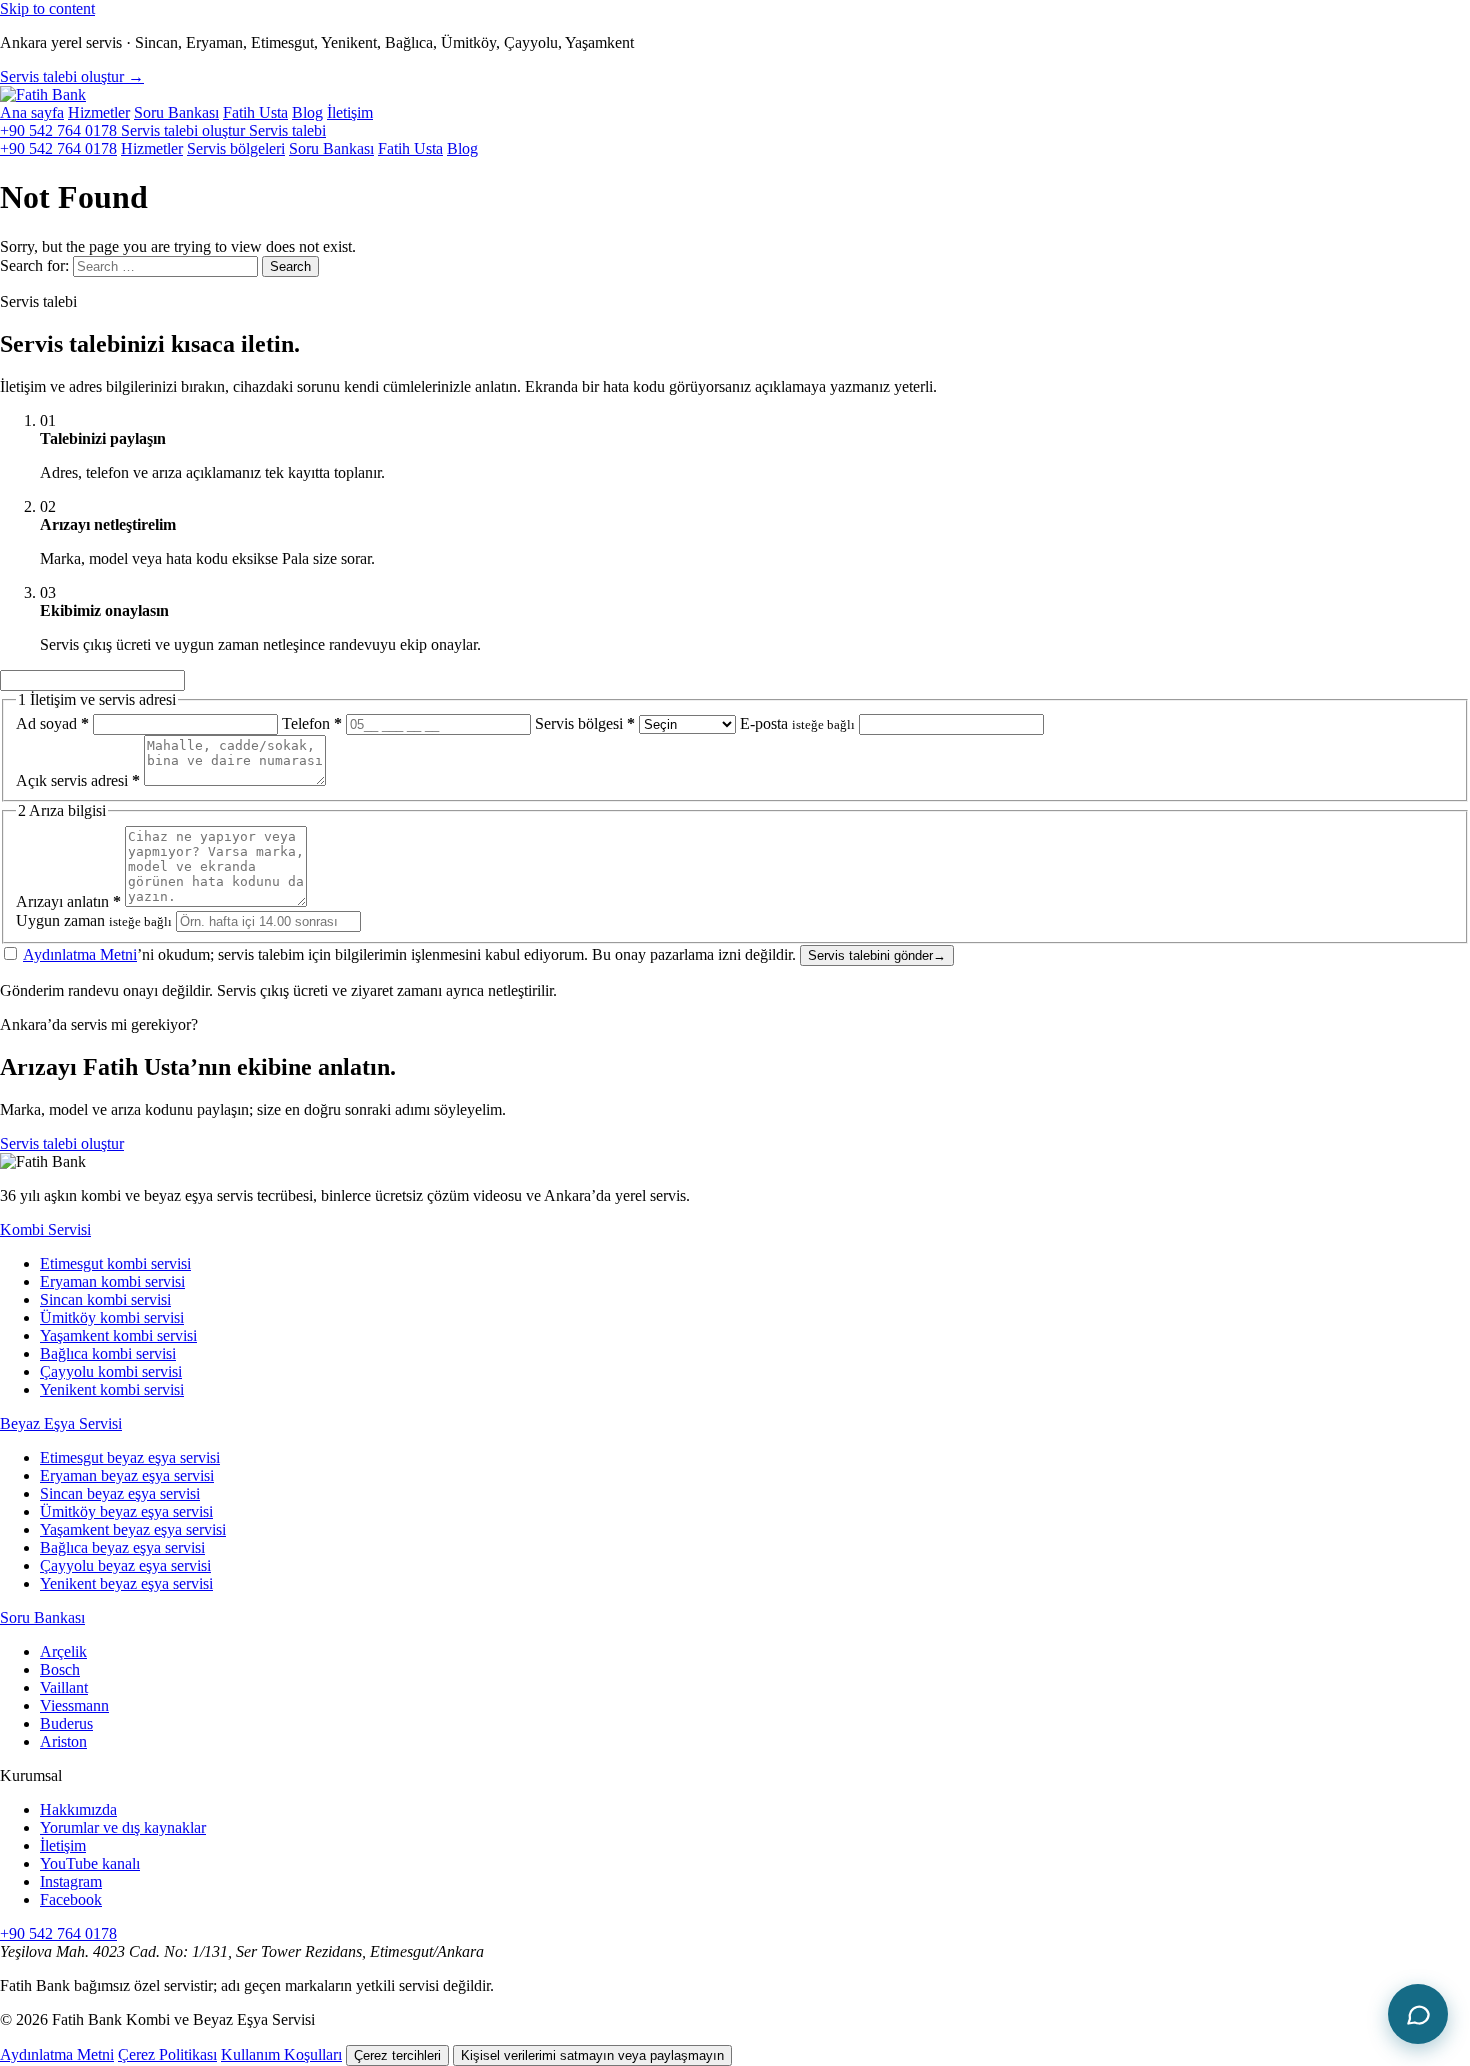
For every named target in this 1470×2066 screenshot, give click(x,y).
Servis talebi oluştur (62, 1143)
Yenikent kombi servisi (112, 1389)
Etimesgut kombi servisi (115, 1263)
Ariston (63, 1741)
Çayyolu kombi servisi (111, 1371)
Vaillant (64, 1687)
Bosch (60, 1669)
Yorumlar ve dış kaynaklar (123, 1827)
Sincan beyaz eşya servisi (120, 1493)
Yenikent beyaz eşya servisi (126, 1583)
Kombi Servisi (45, 1229)
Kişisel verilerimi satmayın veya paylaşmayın (592, 2055)
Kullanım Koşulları (281, 2054)
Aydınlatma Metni (80, 954)
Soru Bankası (176, 112)
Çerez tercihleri (397, 2055)
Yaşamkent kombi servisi (118, 1335)
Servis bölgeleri (236, 148)
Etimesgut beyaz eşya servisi (130, 1457)
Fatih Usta (255, 112)
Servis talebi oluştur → (72, 76)
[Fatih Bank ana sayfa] (43, 94)
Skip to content (47, 8)
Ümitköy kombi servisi (112, 1317)
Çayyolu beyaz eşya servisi (125, 1565)
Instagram (71, 1881)
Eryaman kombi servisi (112, 1281)
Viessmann (74, 1705)
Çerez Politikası (167, 2054)
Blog (307, 112)
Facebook (71, 1899)
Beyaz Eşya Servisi (61, 1423)
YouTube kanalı (90, 1863)
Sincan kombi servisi (105, 1299)
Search (290, 266)
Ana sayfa (32, 112)
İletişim (350, 112)
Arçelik (63, 1651)
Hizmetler (99, 112)
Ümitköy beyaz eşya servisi (126, 1511)
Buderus (66, 1723)
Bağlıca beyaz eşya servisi (122, 1547)
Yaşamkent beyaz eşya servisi (133, 1529)
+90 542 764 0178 (60, 130)
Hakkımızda (78, 1809)
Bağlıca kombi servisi (108, 1353)
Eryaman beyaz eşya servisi (127, 1475)
